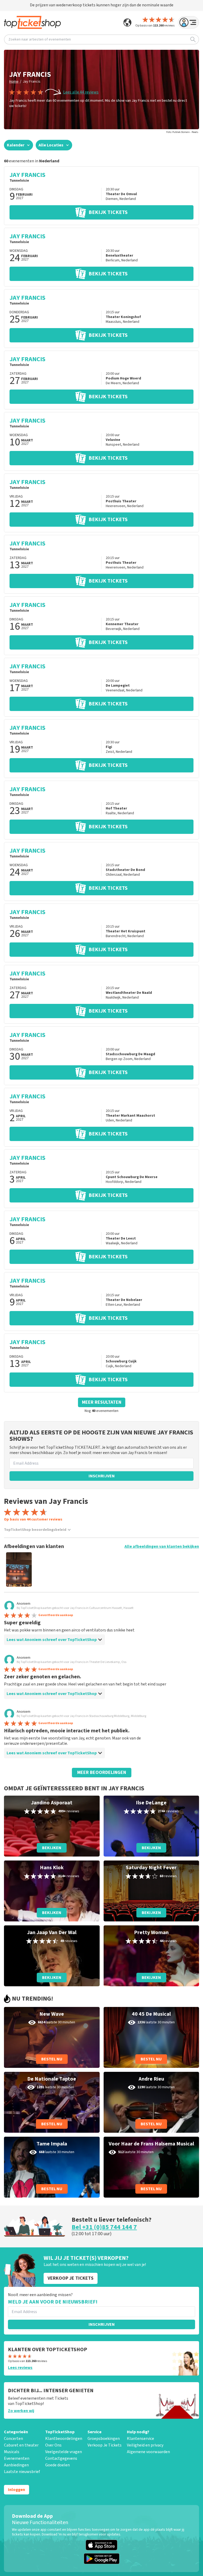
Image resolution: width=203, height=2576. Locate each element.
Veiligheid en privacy (145, 2445)
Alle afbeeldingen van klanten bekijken (162, 1546)
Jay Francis (32, 82)
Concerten (13, 2439)
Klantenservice (140, 2439)
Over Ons (53, 2445)
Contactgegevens (61, 2458)
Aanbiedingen (16, 2465)
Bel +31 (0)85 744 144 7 (104, 2227)
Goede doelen (57, 2465)
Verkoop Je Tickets (105, 2445)
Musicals (12, 2452)
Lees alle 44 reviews (81, 92)
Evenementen (17, 2458)
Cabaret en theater (21, 2445)
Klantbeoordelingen (64, 2439)
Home (14, 82)
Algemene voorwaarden (148, 2452)
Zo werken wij (21, 2411)
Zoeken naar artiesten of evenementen (40, 39)
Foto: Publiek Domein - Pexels (182, 132)
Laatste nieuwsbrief (22, 2472)
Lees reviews (20, 2368)
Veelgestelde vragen (64, 2452)
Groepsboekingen (104, 2439)
